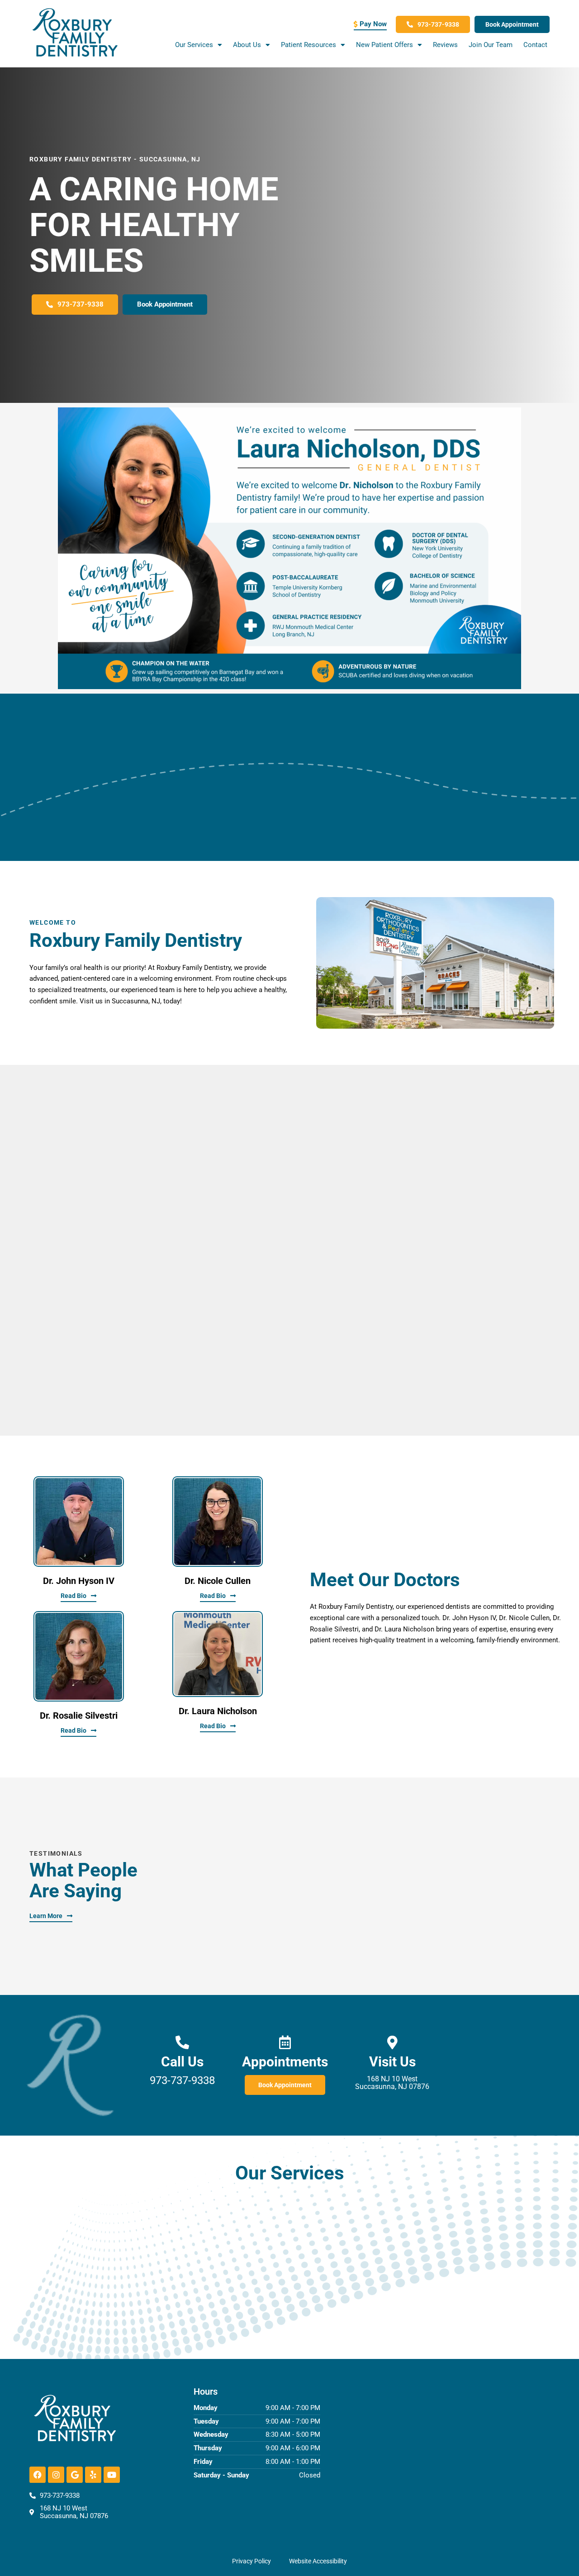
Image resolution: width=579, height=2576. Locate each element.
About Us (247, 45)
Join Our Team (491, 45)
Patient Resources (308, 45)
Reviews (445, 45)
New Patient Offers (384, 45)
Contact (535, 45)
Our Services (194, 45)
